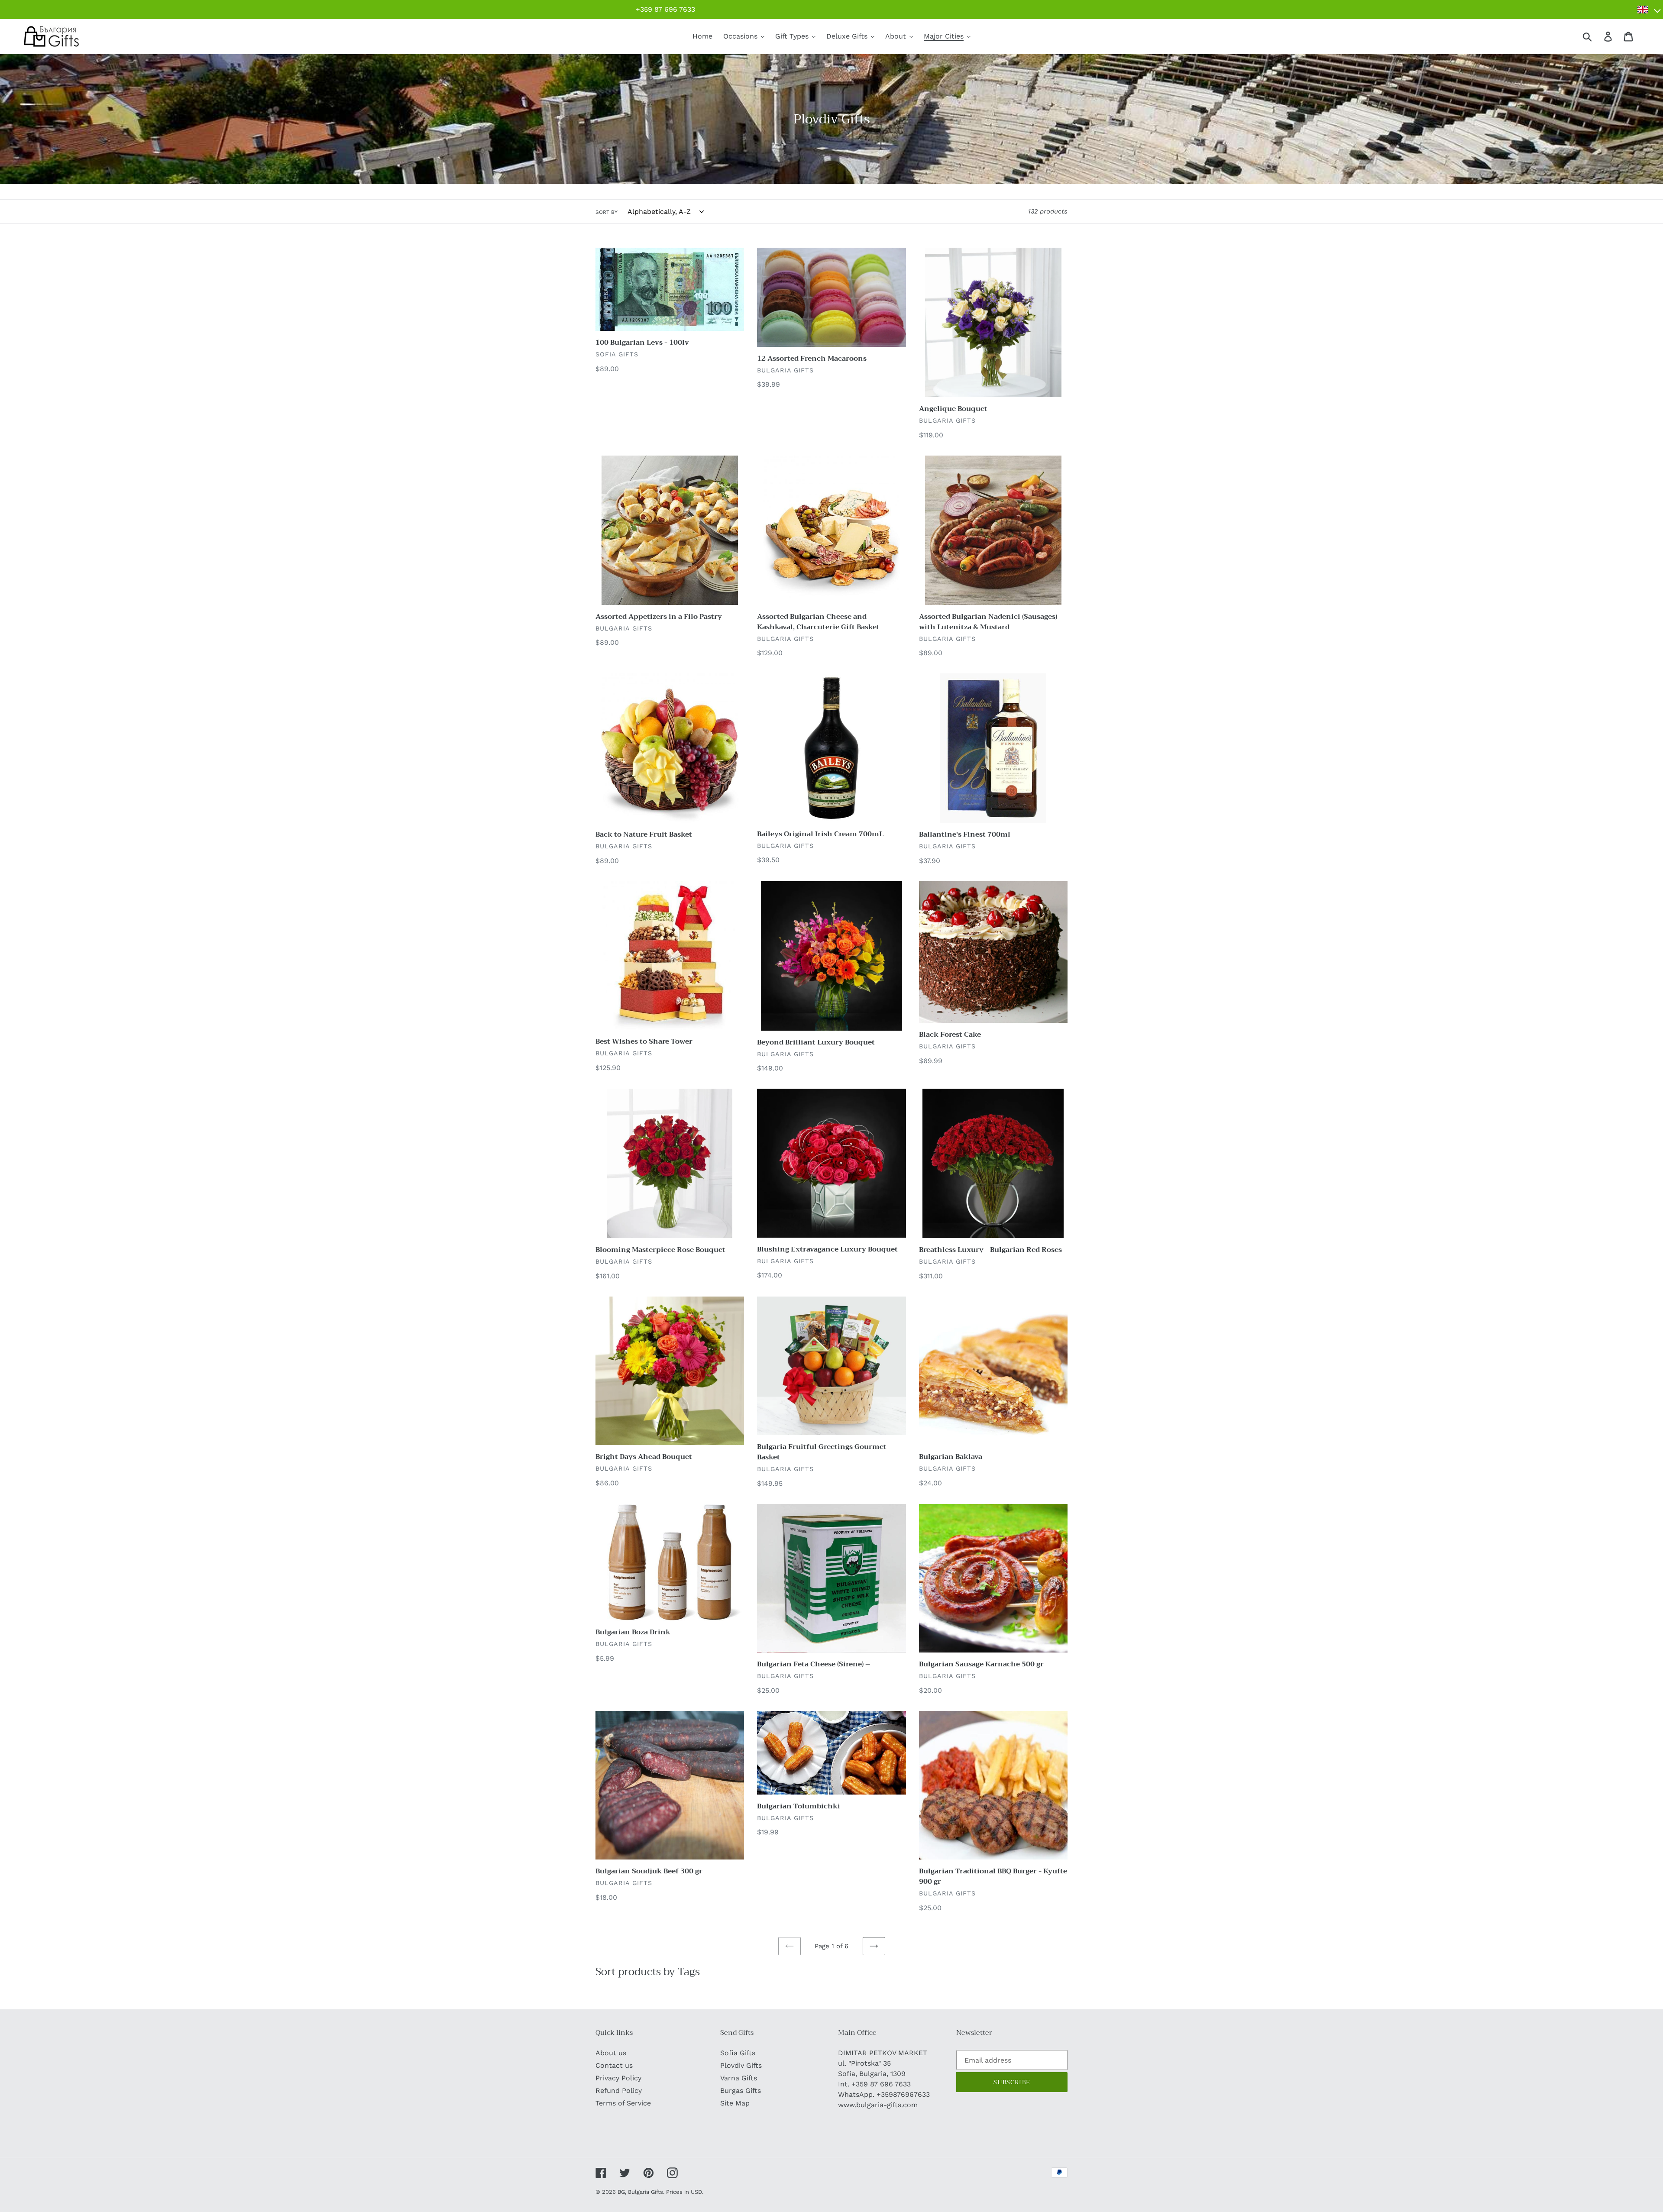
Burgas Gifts (741, 2091)
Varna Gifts (739, 2078)
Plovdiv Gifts (741, 2065)
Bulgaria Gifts (645, 2192)
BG (621, 2192)
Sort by (607, 212)
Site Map (735, 2103)
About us (611, 2053)
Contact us (614, 2065)
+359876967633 (903, 2094)
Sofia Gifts (738, 2053)
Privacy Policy (618, 2078)
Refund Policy (619, 2091)
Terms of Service (623, 2103)
